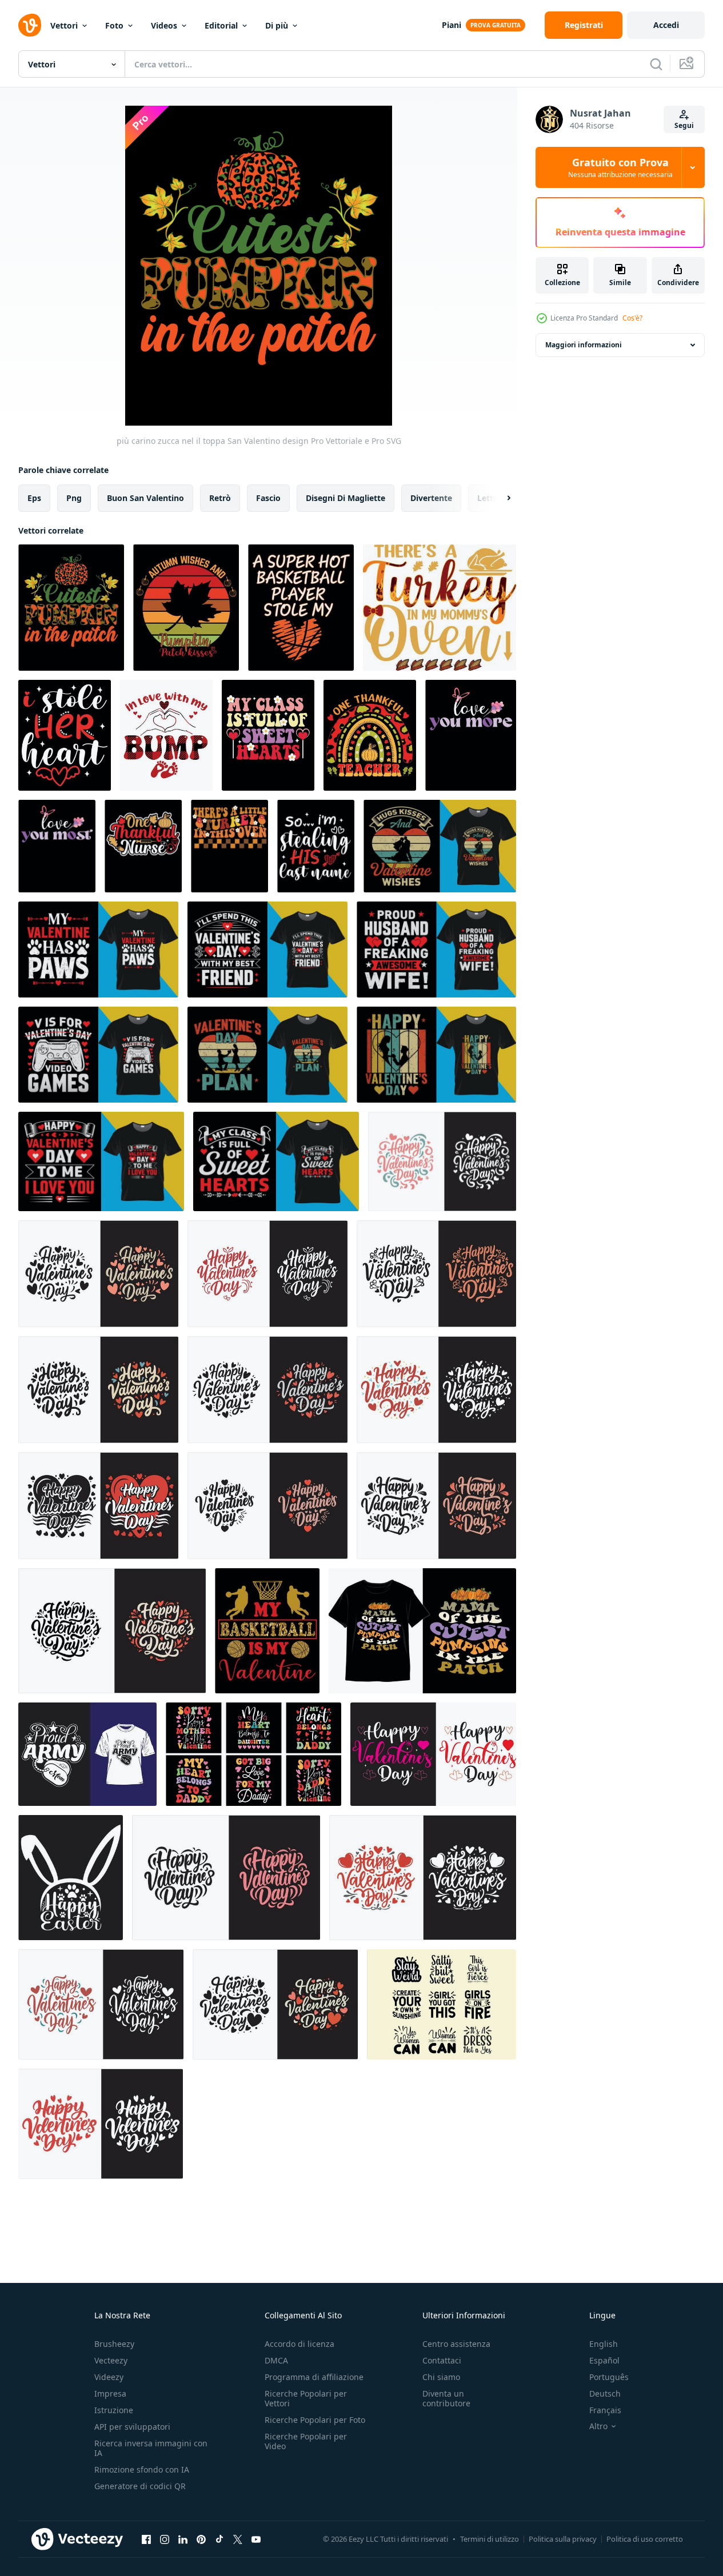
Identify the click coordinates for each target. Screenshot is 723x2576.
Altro (598, 2426)
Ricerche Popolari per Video (306, 2441)
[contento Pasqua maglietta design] (71, 1878)
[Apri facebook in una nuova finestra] (146, 2539)
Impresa (110, 2393)
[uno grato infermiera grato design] (143, 846)
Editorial (221, 25)
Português (609, 2377)
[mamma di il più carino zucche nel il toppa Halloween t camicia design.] (422, 1631)
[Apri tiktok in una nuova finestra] (219, 2539)
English (604, 2344)
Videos (164, 25)
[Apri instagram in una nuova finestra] (165, 2539)
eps (34, 498)
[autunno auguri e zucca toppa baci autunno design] (186, 608)
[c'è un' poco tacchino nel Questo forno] (229, 846)
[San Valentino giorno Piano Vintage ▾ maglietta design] (267, 1055)
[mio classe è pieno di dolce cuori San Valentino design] (268, 735)
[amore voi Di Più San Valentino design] (471, 735)
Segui (684, 125)
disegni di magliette (345, 498)
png (74, 498)
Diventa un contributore (446, 2398)
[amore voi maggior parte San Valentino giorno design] (57, 846)
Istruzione (114, 2410)
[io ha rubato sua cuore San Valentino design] (65, 735)
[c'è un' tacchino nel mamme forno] (440, 608)
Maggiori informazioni (584, 345)
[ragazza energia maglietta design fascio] (442, 2004)
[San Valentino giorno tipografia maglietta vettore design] (433, 1754)
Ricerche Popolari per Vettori (306, 2398)
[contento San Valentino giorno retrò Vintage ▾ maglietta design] (436, 1055)
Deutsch (605, 2393)
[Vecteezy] (30, 25)
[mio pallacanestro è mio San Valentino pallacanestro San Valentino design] (267, 1631)
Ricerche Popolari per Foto (315, 2420)
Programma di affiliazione (314, 2377)
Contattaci (442, 2360)
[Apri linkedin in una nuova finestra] (183, 2539)
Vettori (64, 25)
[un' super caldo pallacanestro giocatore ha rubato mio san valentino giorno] (301, 608)
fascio (268, 498)
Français (605, 2410)
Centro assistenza (456, 2344)
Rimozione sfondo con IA (142, 2469)
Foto (114, 25)
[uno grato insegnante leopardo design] (370, 735)
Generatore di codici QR (140, 2486)
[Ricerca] (656, 64)
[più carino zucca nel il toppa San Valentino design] (71, 608)
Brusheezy (114, 2344)
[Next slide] (499, 498)
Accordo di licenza (299, 2344)
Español (604, 2360)
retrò (220, 498)
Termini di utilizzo (490, 2539)
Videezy (109, 2377)
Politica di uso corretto (645, 2539)
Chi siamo (441, 2377)
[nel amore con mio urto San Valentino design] (166, 735)
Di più (277, 25)
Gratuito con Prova (620, 167)
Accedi (666, 25)
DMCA (276, 2360)
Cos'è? (632, 318)
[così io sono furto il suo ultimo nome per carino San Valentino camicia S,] (316, 846)
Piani (452, 25)
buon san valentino (145, 498)
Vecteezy (111, 2360)
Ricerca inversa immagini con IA (151, 2448)
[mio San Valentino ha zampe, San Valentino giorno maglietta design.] (98, 950)
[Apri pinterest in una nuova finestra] (201, 2539)
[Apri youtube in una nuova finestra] (256, 2539)
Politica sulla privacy (563, 2539)
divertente (431, 498)
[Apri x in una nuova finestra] (238, 2539)
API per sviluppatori (132, 2427)
